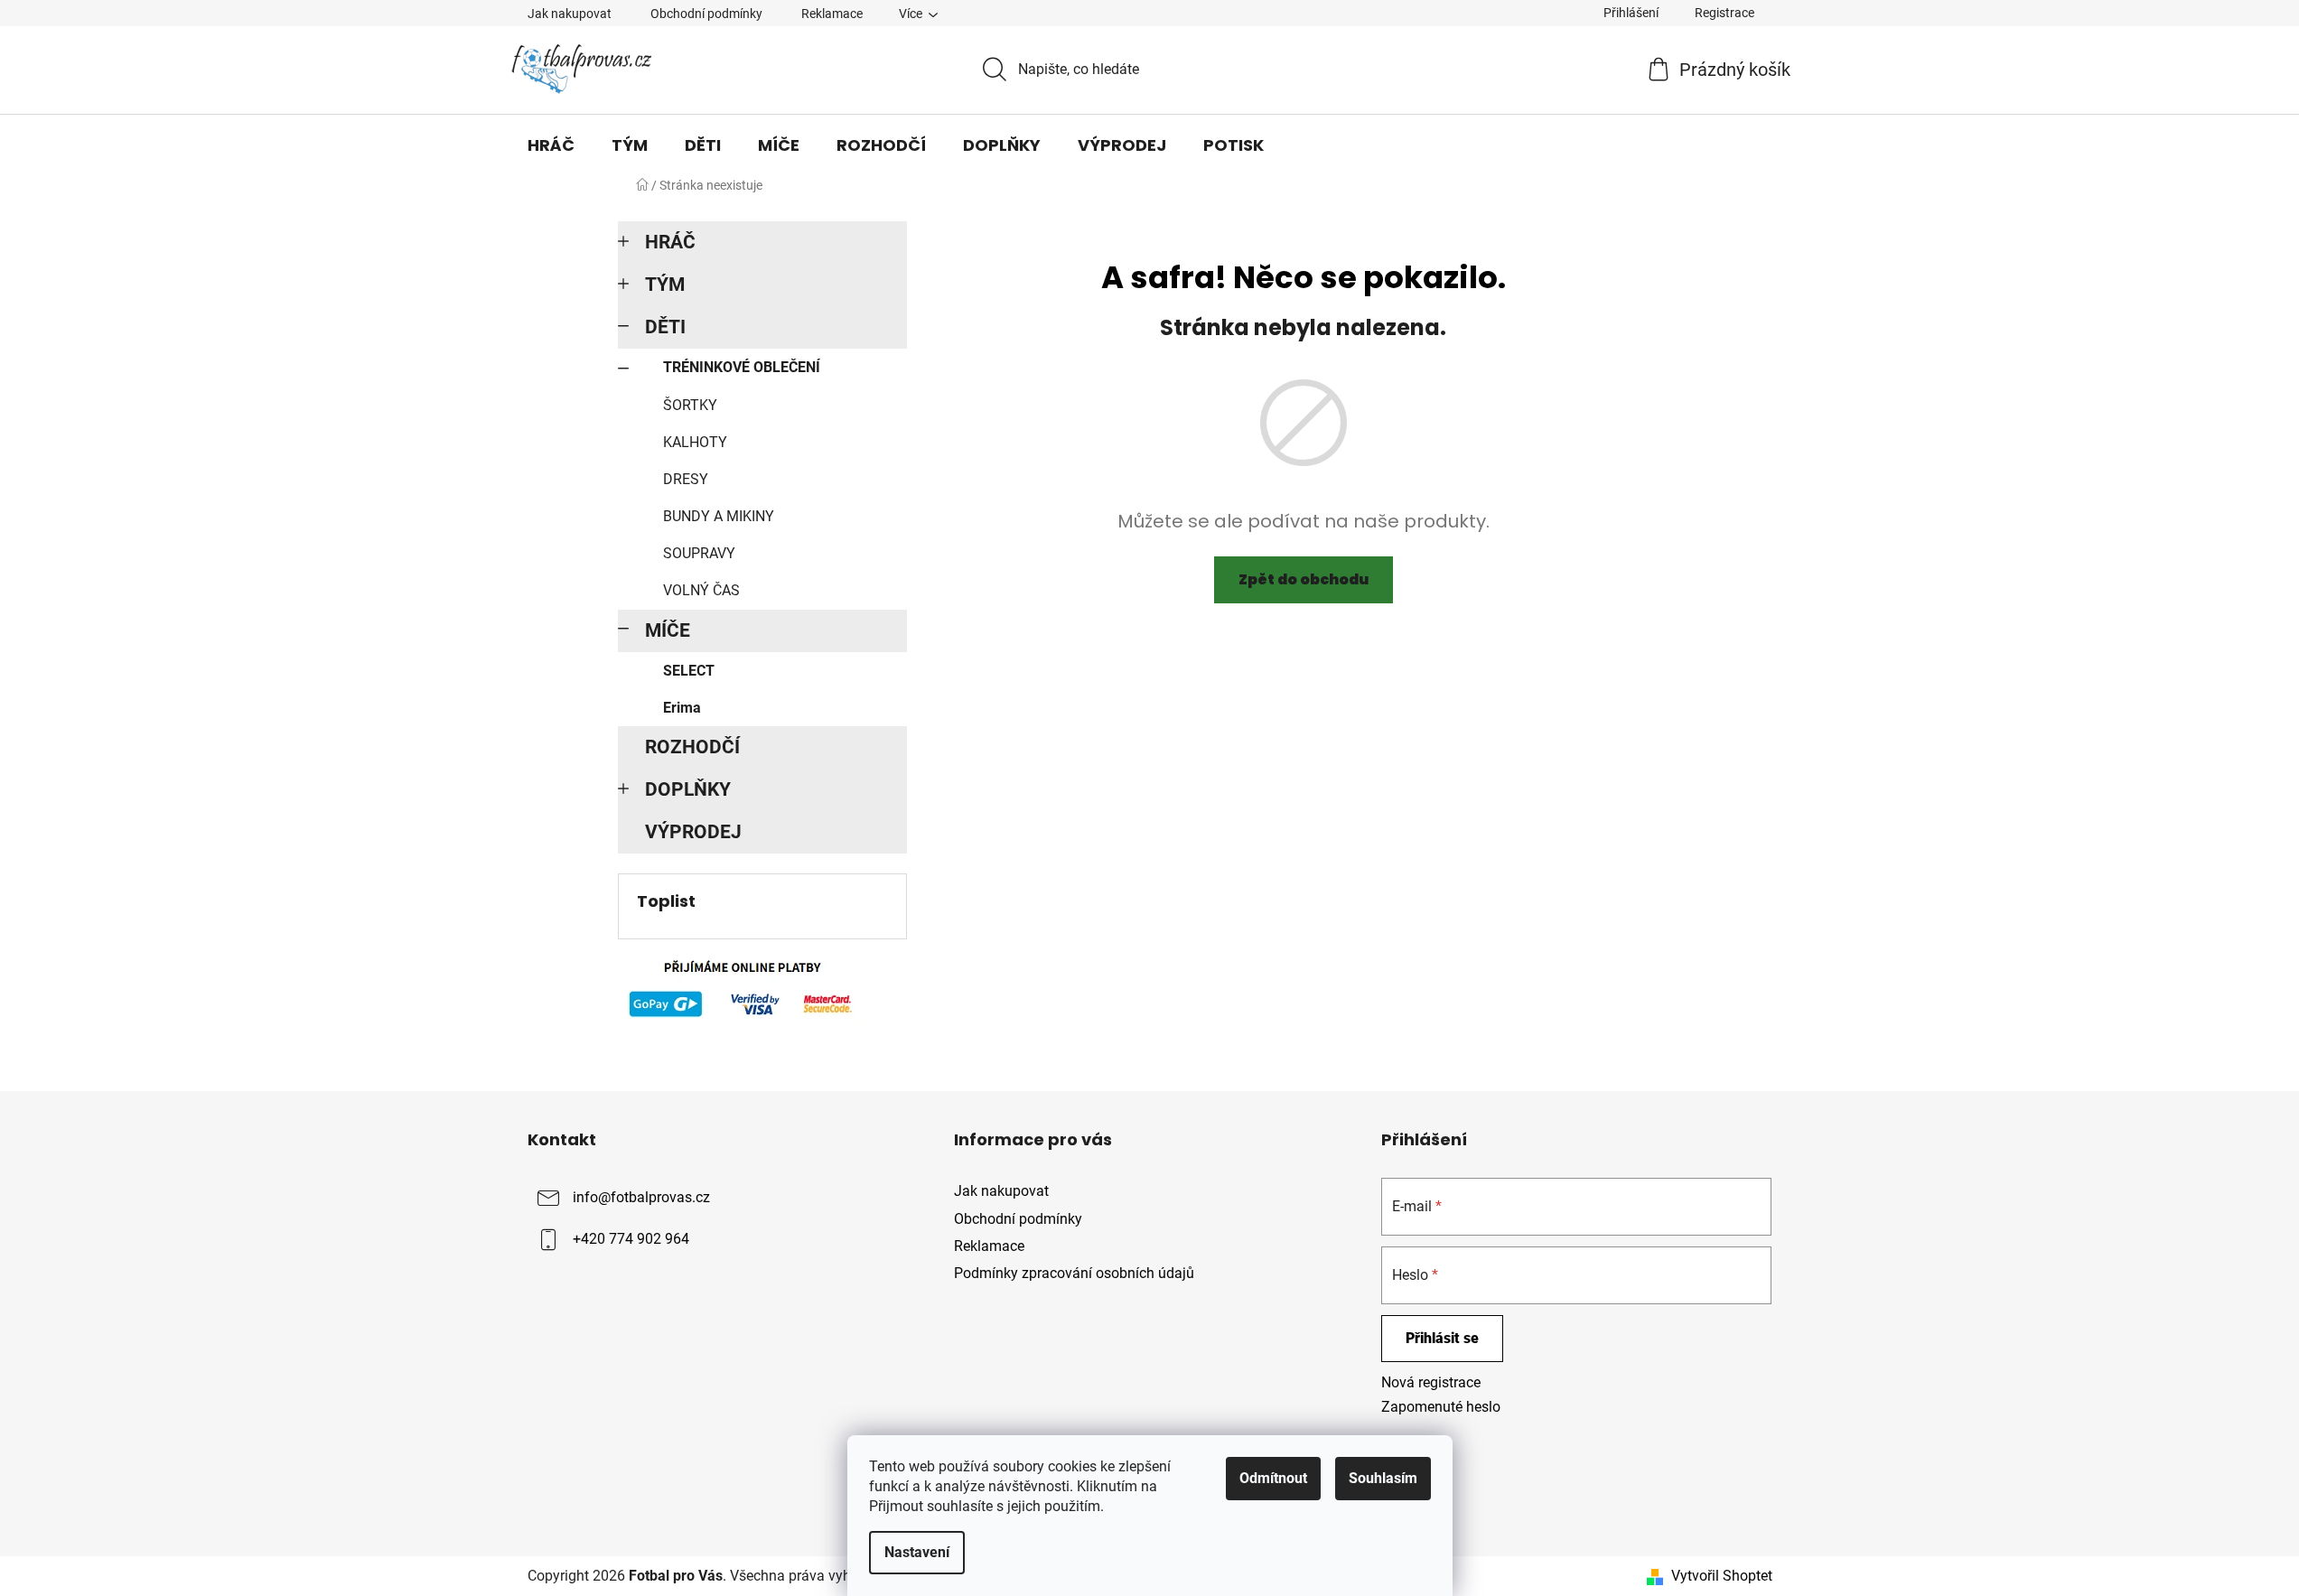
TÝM (665, 285)
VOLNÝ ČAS (701, 590)
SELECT (689, 671)
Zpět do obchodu (1304, 579)
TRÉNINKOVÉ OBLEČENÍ (742, 367)
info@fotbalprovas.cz (641, 1198)
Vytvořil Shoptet (1722, 1576)
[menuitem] (551, 145)
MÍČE (668, 630)
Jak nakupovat (570, 14)
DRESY (686, 479)
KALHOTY (695, 442)
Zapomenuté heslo (1441, 1407)
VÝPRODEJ (693, 832)
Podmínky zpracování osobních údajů (1074, 1273)
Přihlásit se (1442, 1338)
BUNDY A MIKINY (719, 516)
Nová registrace (1431, 1382)
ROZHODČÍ (692, 747)
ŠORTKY (690, 405)
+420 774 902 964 (631, 1240)
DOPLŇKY (688, 789)
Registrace (1724, 13)
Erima (682, 708)
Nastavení (917, 1552)
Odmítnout (1273, 1478)
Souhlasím (1383, 1478)
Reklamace (832, 14)
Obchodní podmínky (706, 14)
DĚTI (665, 327)
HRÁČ (670, 242)
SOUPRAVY (699, 553)
